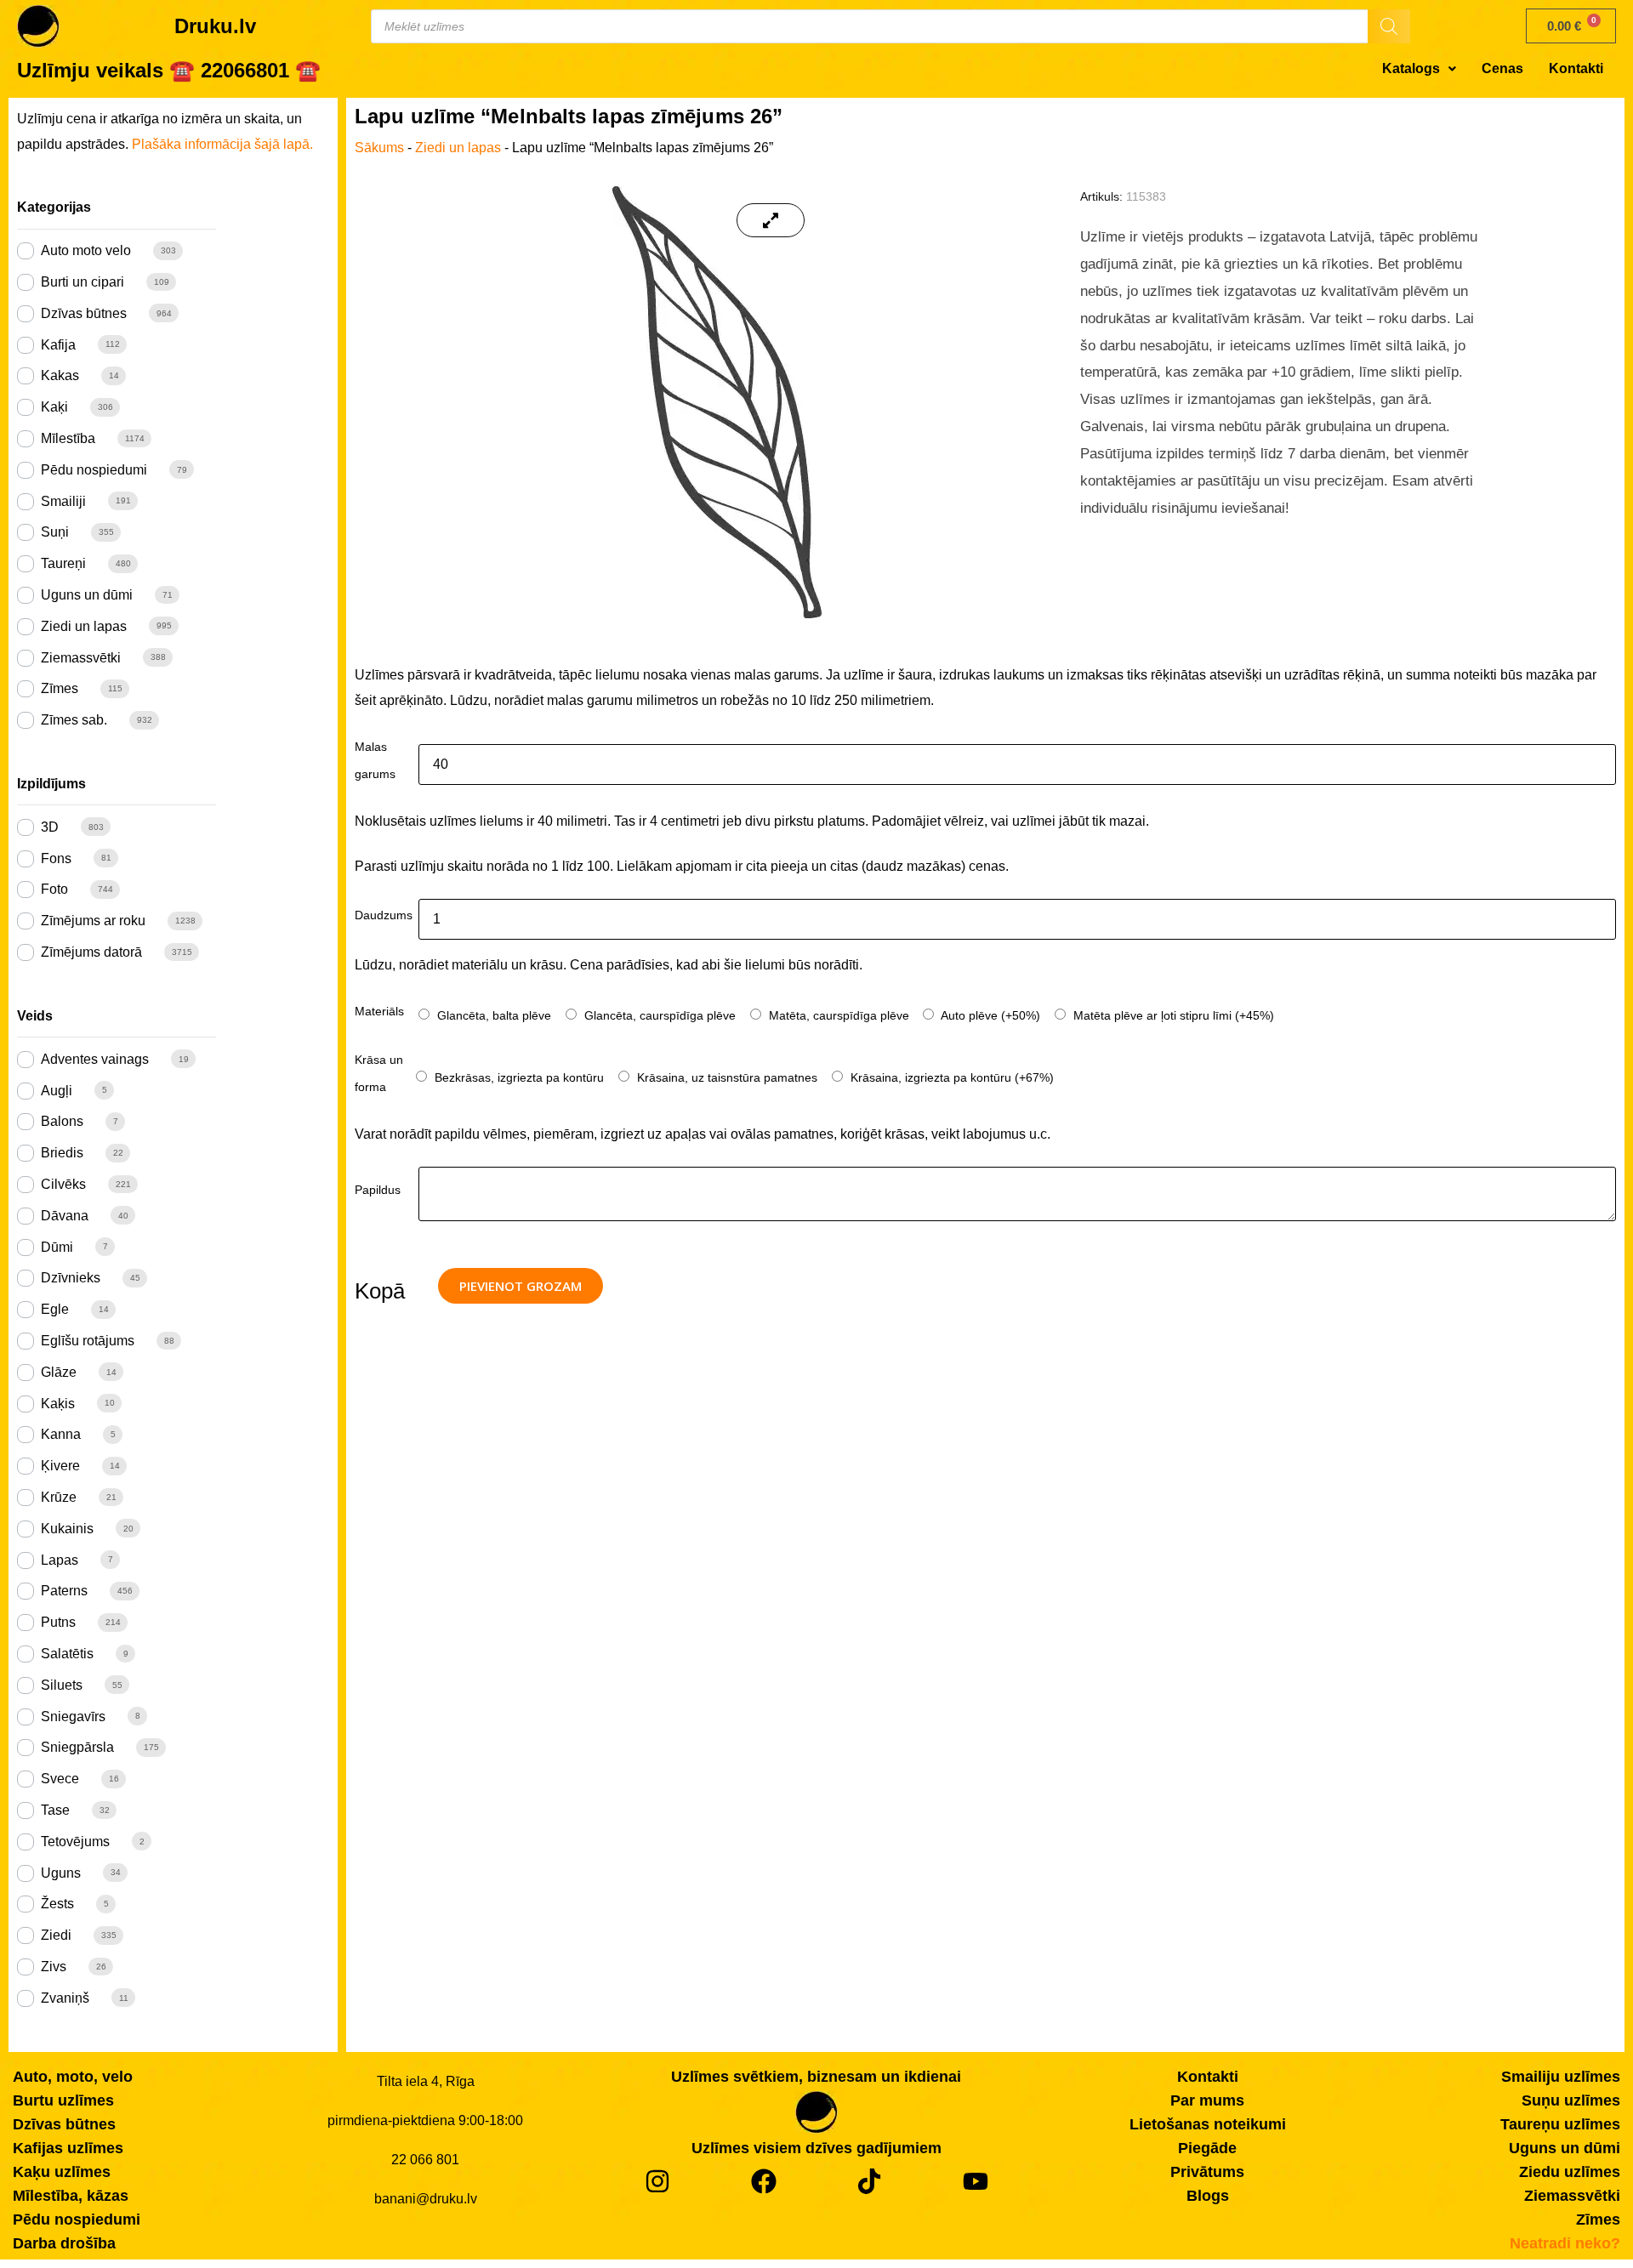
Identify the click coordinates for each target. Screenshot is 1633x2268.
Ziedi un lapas (84, 626)
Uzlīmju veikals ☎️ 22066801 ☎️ (169, 70)
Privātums (1207, 2172)
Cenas (1502, 68)
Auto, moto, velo (73, 2077)
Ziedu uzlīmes (1570, 2172)
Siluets (62, 1685)
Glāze (59, 1372)
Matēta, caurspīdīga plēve (837, 1015)
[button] (1419, 69)
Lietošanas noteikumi (1208, 2124)
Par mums (1207, 2100)
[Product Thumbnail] (771, 220)
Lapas (60, 1560)
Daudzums (384, 915)
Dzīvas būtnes (84, 313)
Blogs (1208, 2196)
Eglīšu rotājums (88, 1341)
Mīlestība (68, 438)
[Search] (1389, 26)
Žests (57, 1904)
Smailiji (63, 501)
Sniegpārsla (77, 1747)
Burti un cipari (83, 282)
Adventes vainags (95, 1059)
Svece (60, 1779)
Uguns (61, 1873)
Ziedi (56, 1935)
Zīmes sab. (74, 720)
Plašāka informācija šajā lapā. (222, 144)
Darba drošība (64, 2243)
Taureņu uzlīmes (1560, 2124)
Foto (54, 889)
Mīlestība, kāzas (71, 2196)
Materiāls (379, 1011)
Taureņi (63, 563)
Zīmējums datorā (91, 952)
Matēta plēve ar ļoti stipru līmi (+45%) (1172, 1015)
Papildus (378, 1190)
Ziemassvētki (81, 658)
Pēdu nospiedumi (94, 470)
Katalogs (1411, 68)
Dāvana (65, 1216)
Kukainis (67, 1529)
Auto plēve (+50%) (989, 1015)
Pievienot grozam (521, 1286)
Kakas (60, 375)
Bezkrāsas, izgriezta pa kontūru (518, 1077)
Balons (62, 1121)
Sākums (379, 148)
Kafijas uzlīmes (68, 2148)
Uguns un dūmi (87, 595)
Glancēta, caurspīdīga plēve (658, 1015)
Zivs (54, 1967)
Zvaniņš (65, 1998)
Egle (55, 1309)
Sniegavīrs (73, 1717)
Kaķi (54, 407)
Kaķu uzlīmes (62, 2172)
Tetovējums (75, 1842)
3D (50, 827)
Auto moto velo (86, 250)
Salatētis (67, 1654)
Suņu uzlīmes (1571, 2100)
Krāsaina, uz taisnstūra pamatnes (725, 1077)
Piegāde (1207, 2148)
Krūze (59, 1497)
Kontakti (1576, 68)
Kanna (61, 1434)
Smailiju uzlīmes (1561, 2077)
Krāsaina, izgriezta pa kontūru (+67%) (950, 1077)
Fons (56, 858)
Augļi (57, 1091)
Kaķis (58, 1404)
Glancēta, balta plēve (492, 1015)
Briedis (62, 1153)
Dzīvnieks (71, 1278)
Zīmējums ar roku (93, 921)
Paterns (64, 1591)
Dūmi (57, 1247)
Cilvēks (63, 1184)
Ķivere (60, 1466)
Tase (55, 1810)
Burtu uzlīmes (63, 2100)
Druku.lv (215, 26)
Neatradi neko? (1565, 2243)
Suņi (55, 532)
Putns (58, 1622)
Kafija (58, 345)
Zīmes (60, 688)
